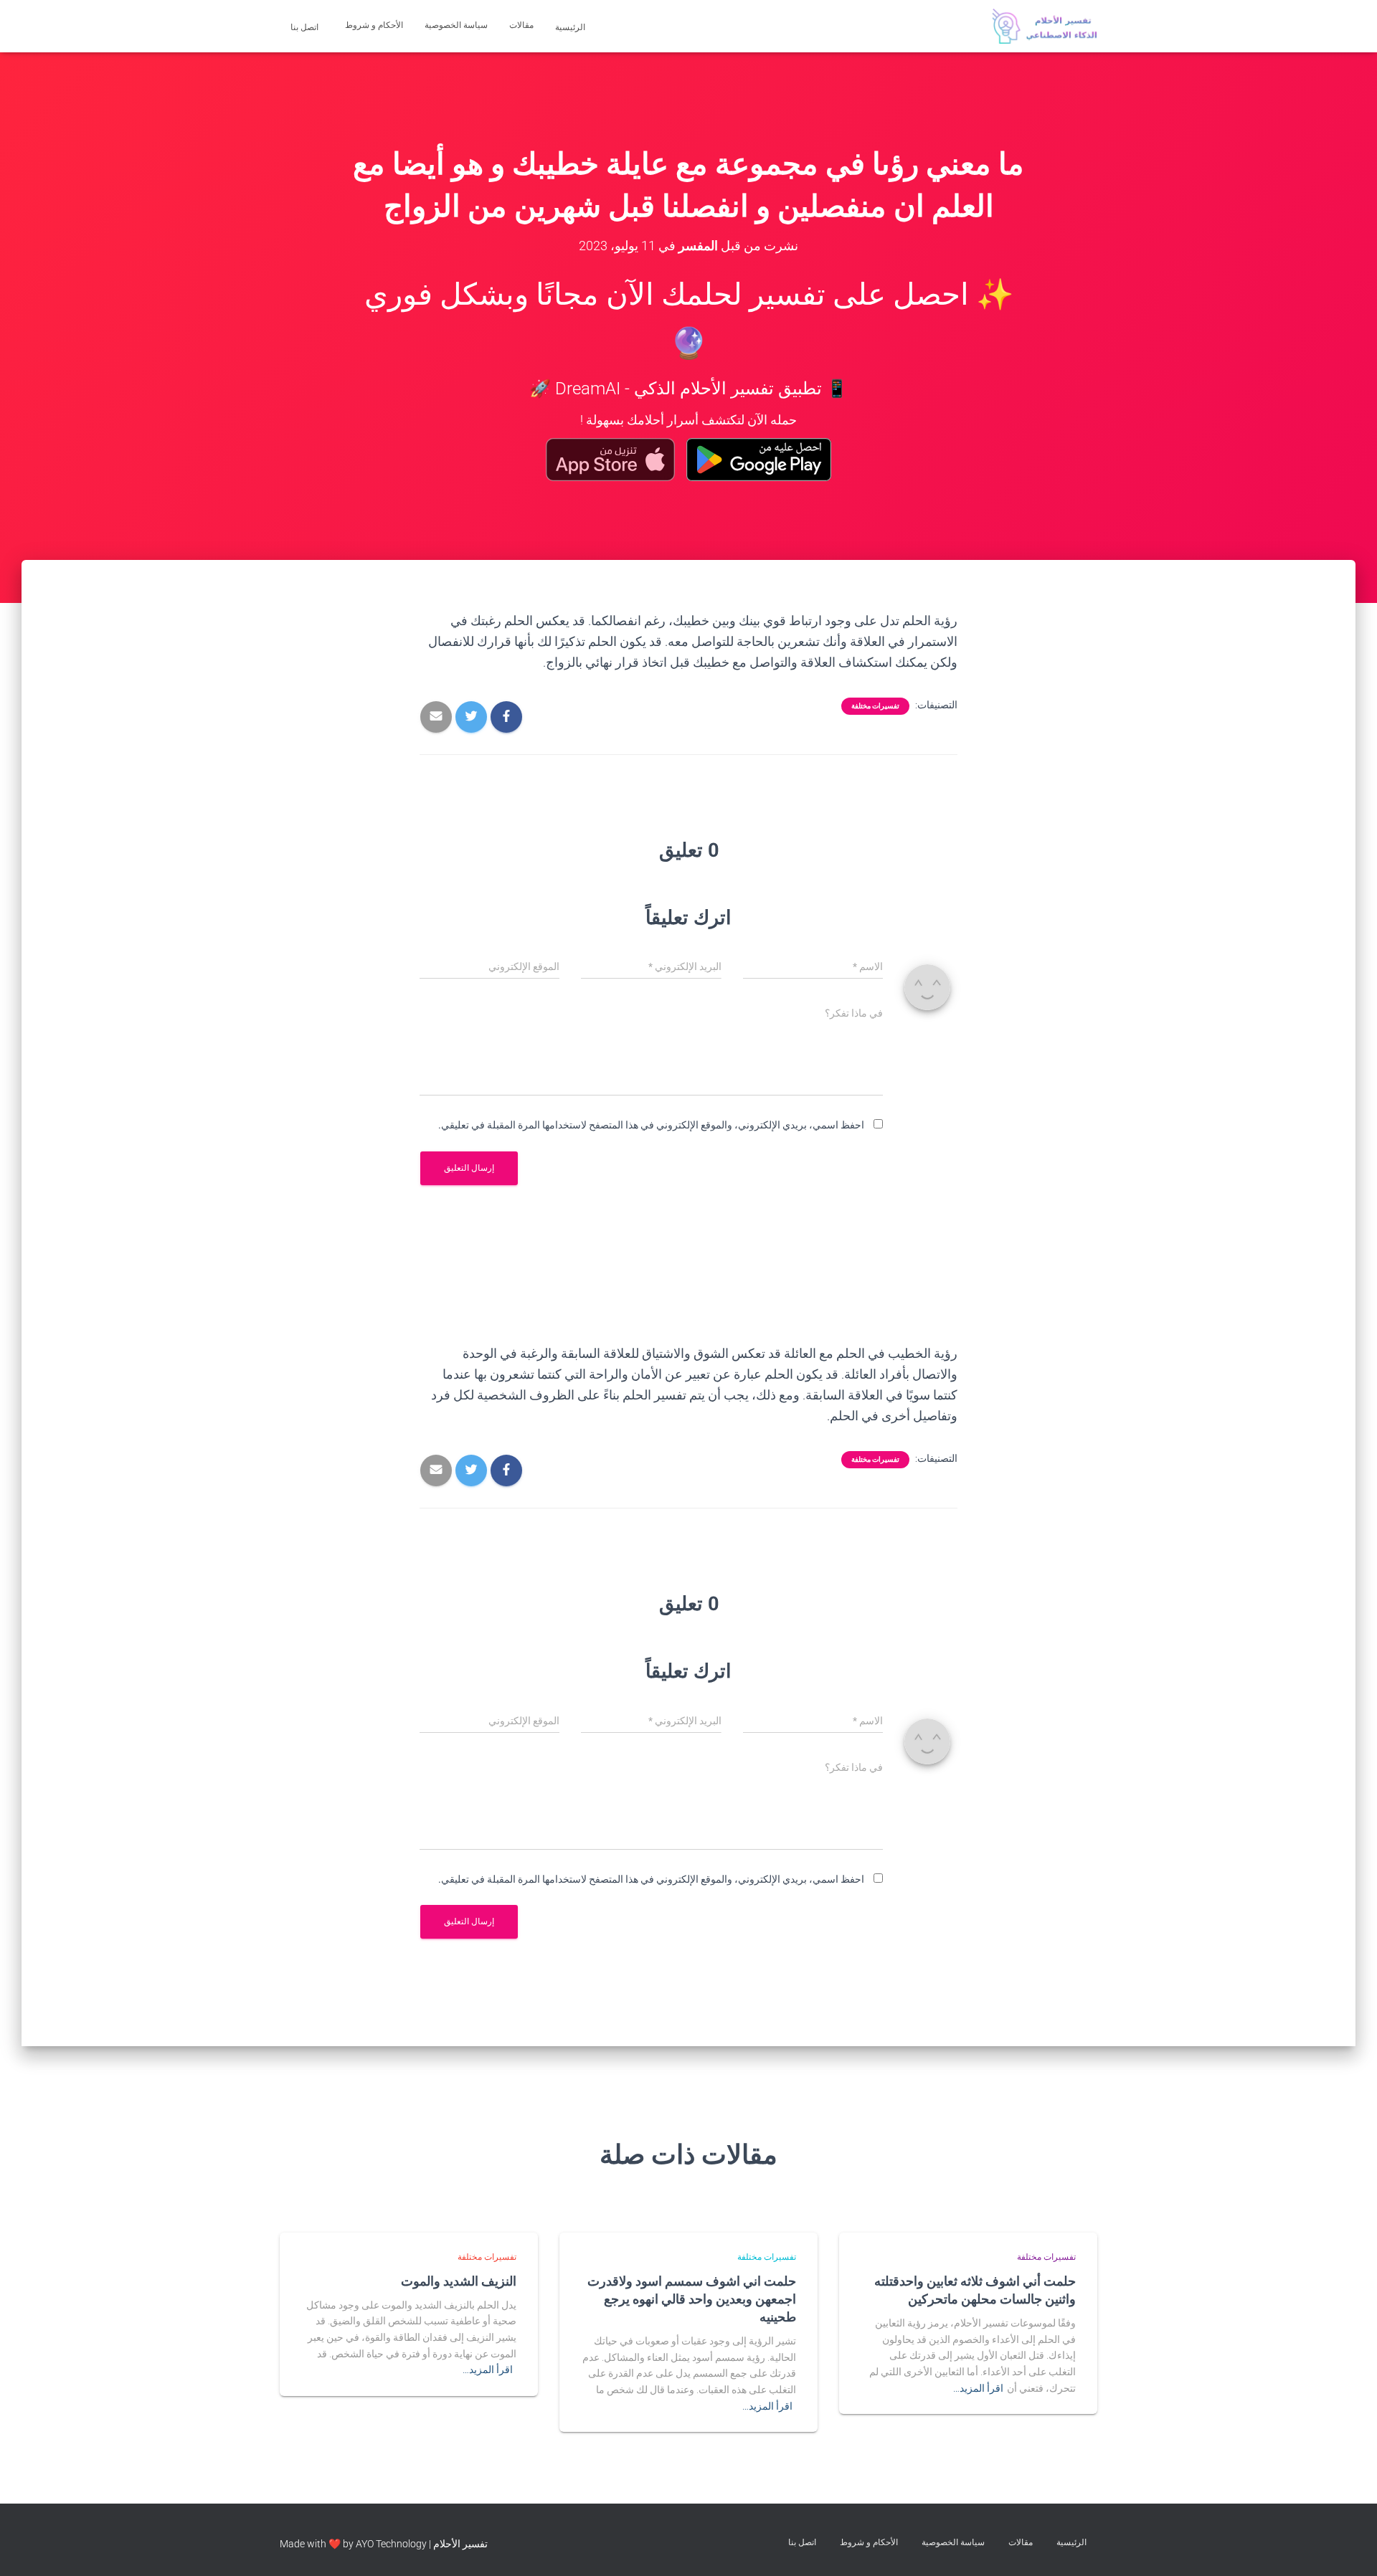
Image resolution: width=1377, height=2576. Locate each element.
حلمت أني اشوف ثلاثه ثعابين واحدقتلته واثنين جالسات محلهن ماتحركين (975, 2290)
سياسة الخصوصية (456, 25)
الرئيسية (571, 27)
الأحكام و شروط (374, 25)
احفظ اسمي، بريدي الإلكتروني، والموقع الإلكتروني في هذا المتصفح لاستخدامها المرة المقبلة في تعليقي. (651, 1125)
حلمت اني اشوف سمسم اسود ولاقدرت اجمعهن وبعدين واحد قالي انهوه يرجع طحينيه (692, 2299)
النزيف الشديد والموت (459, 2281)
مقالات (521, 25)
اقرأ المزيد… (978, 2388)
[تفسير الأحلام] (1045, 27)
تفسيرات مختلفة (875, 706)
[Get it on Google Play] (759, 460)
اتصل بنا (306, 27)
